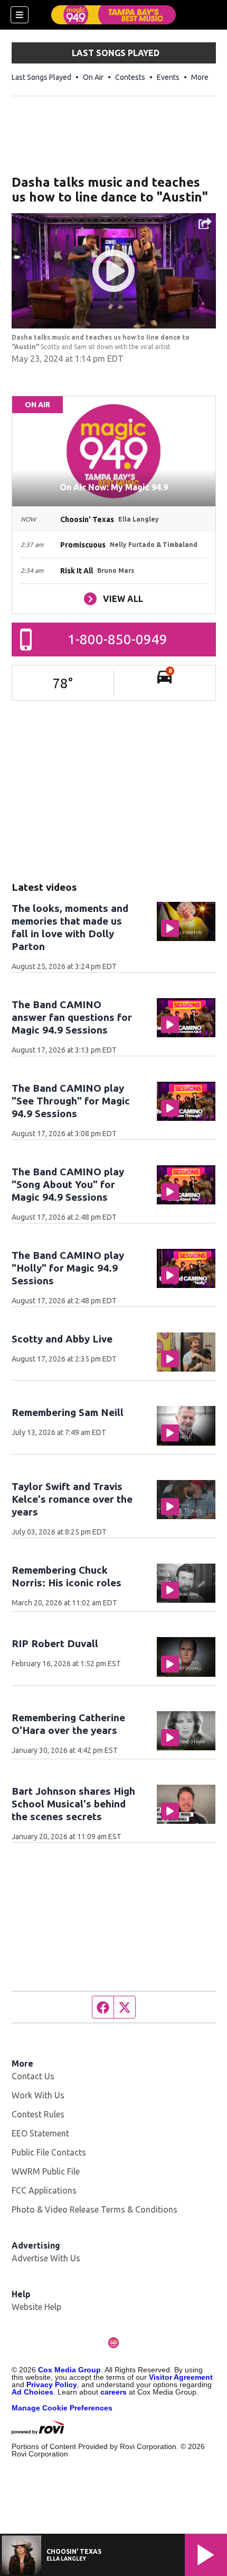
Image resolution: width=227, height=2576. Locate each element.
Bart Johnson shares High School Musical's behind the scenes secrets (73, 1804)
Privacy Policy (52, 2385)
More (200, 77)
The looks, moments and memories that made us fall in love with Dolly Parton (70, 927)
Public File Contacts (49, 2152)
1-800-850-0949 (117, 639)
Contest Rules (38, 2114)
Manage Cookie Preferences (62, 2408)
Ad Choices (32, 2392)
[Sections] (20, 15)
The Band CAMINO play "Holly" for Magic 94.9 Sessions (68, 1268)
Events (168, 77)
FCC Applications (44, 2190)
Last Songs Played (41, 77)
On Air (93, 77)
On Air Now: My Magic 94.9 (114, 487)
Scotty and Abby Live (62, 1339)
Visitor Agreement (181, 2377)
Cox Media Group (69, 2370)
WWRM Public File (46, 2171)
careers (113, 2392)
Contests (130, 77)
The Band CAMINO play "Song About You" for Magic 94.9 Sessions (68, 1184)
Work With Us (38, 2095)
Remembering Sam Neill (68, 1412)
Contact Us (33, 2076)
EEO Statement (40, 2133)
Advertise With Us (46, 2258)
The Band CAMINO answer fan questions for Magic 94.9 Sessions (72, 1017)
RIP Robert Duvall (55, 1643)
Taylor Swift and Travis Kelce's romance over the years (72, 1499)
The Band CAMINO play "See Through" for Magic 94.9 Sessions (71, 1101)
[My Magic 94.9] (113, 15)
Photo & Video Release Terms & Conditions (94, 2209)
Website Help (36, 2307)
